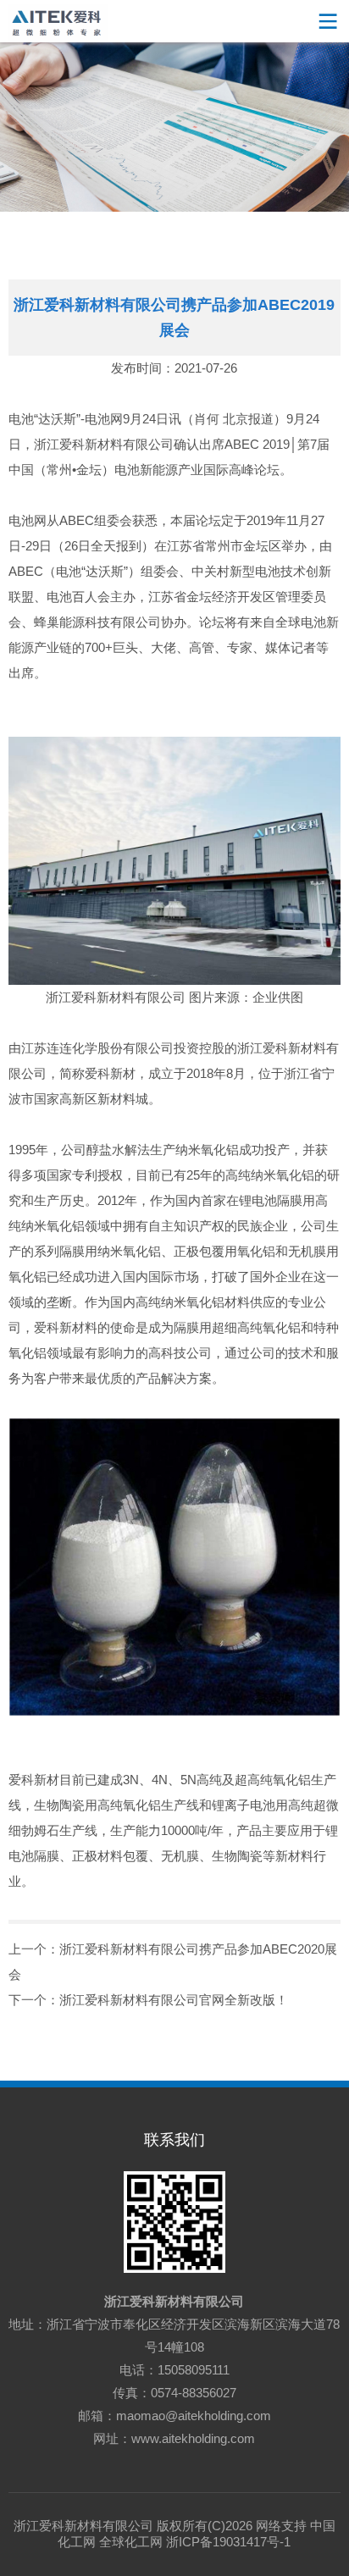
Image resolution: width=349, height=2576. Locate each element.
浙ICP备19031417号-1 (228, 2542)
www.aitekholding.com (193, 2438)
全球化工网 (131, 2542)
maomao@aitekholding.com (194, 2416)
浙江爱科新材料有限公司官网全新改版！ (174, 2000)
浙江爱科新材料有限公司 (174, 2301)
